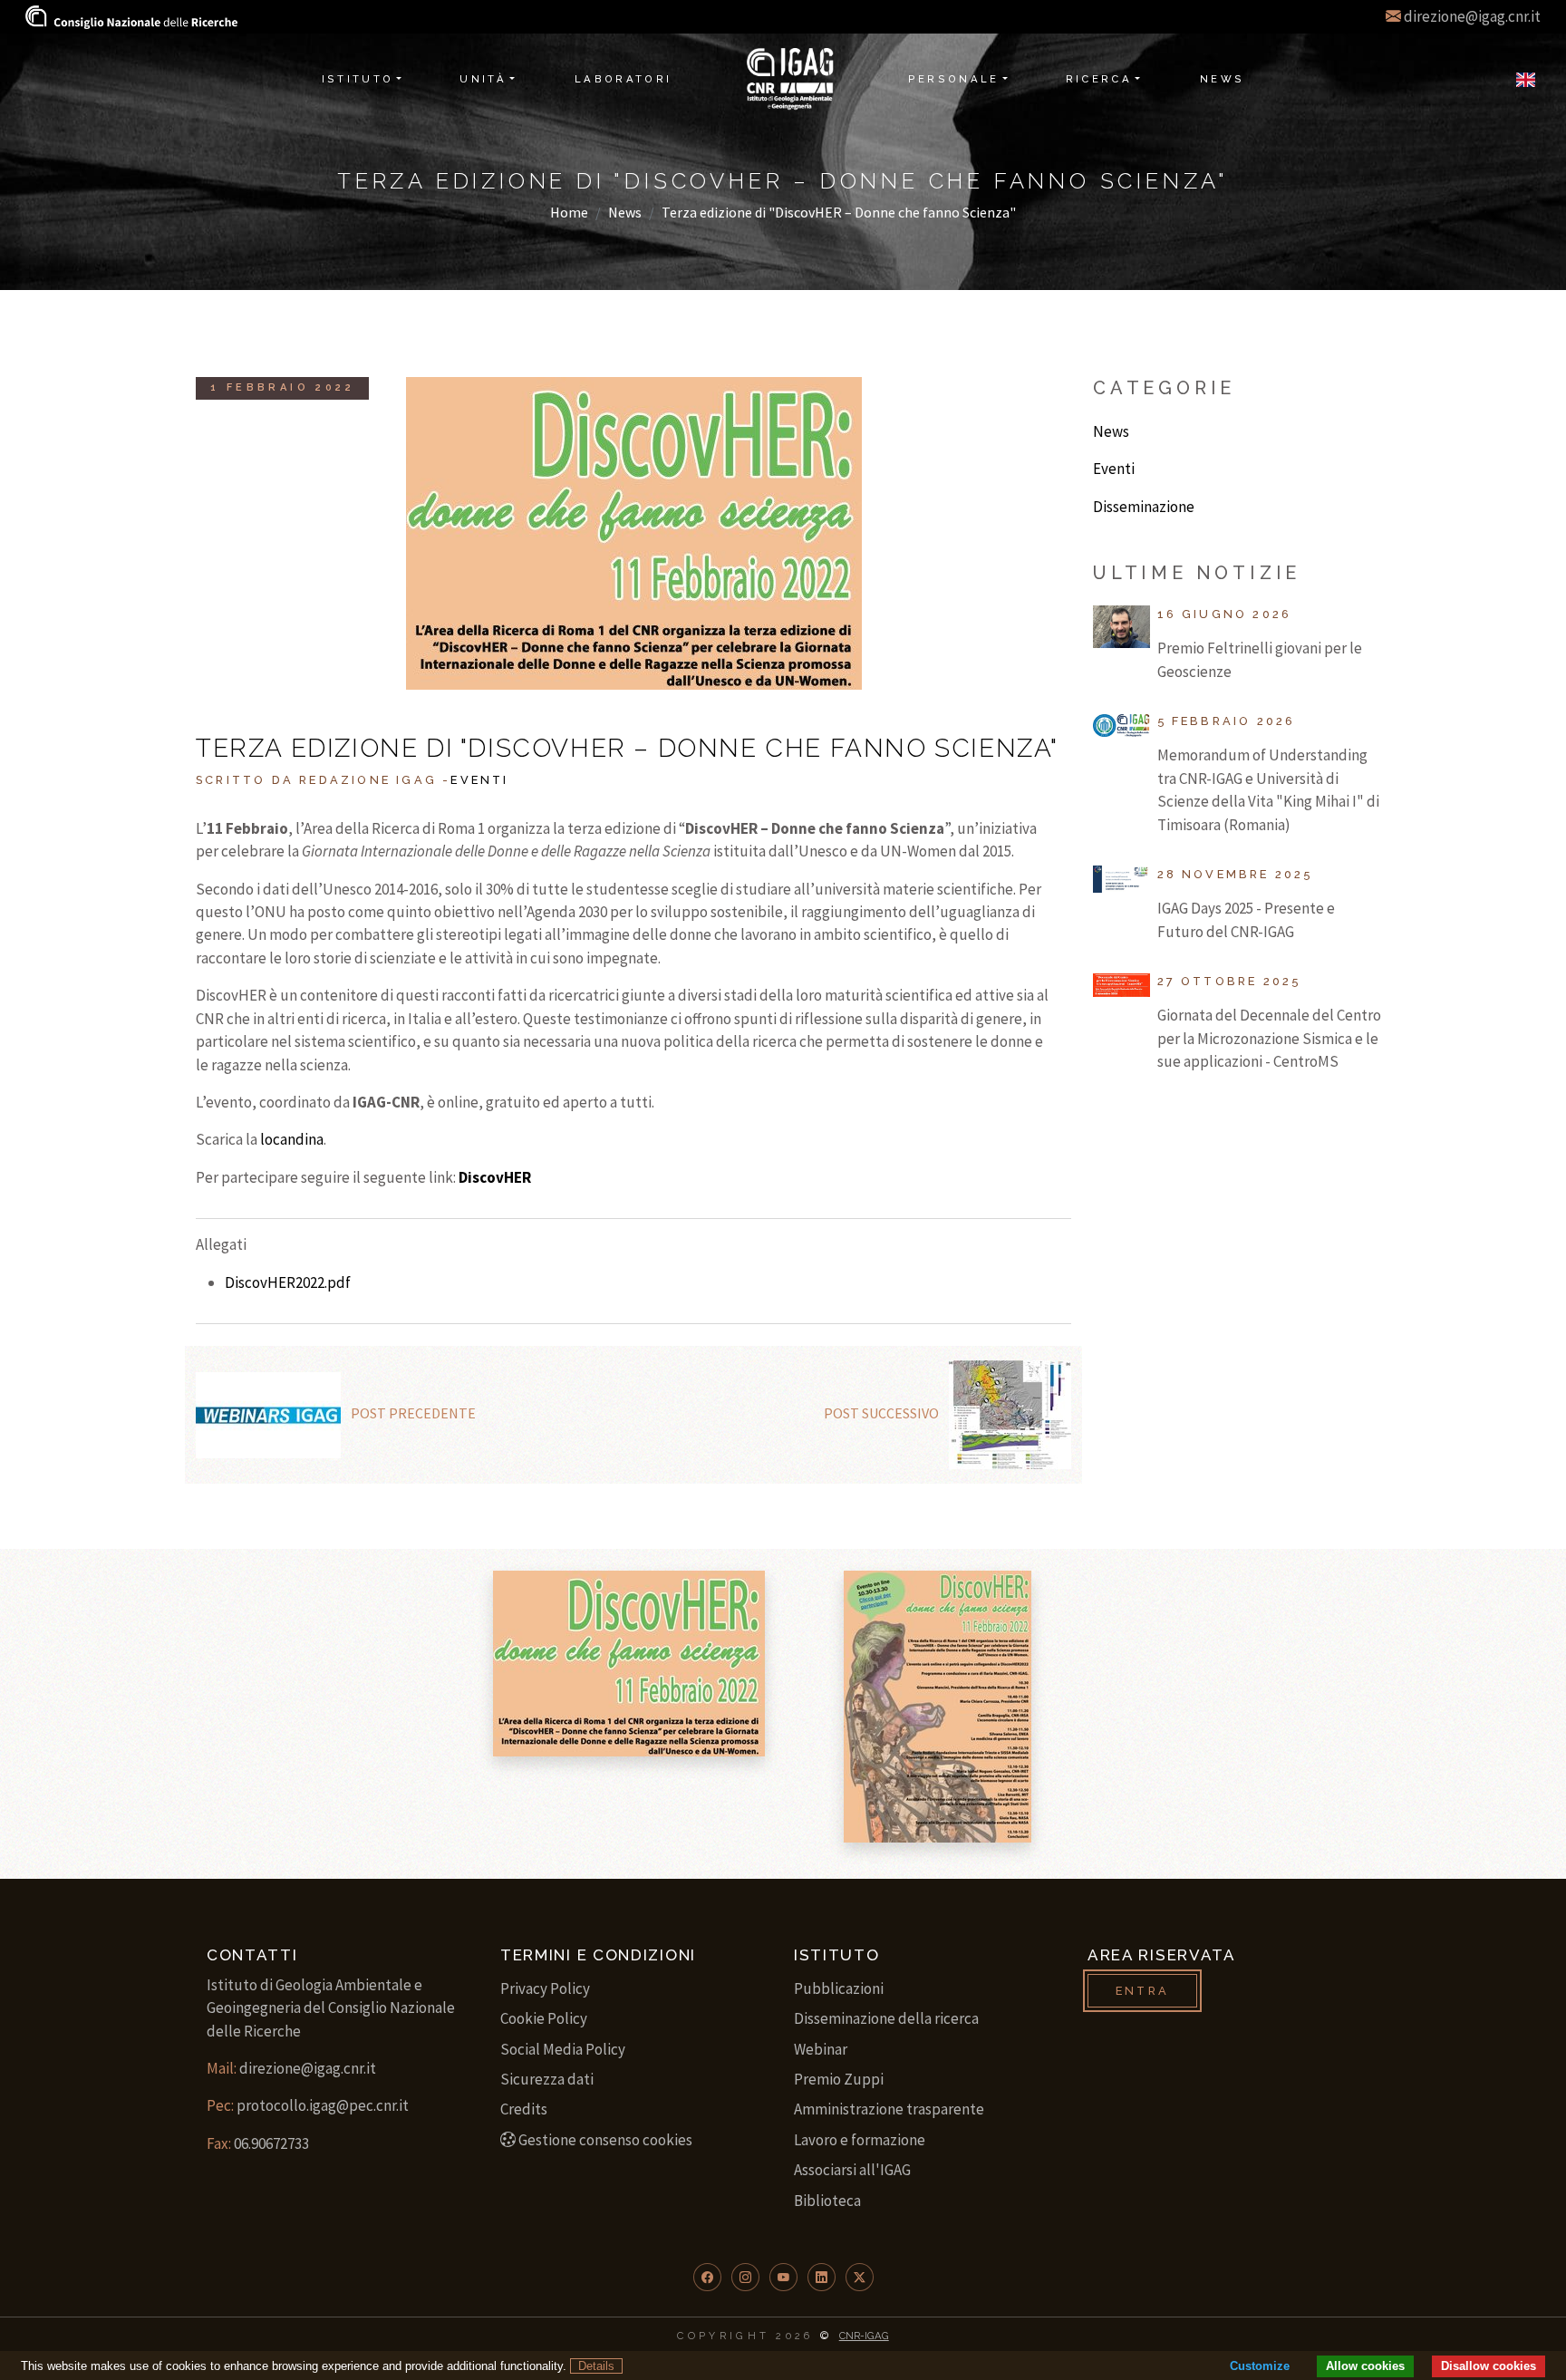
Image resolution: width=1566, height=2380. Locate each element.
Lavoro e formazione (860, 2140)
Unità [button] (483, 79)
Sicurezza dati (547, 2079)
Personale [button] (954, 79)
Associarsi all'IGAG (852, 2170)
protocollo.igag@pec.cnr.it (323, 2105)
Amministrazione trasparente (889, 2109)
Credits (524, 2109)
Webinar (821, 2049)
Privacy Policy (545, 1988)
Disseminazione (1144, 507)
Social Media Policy (563, 2049)
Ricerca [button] (1099, 79)
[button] (707, 2277)
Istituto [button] (358, 79)
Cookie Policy (544, 2018)
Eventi (479, 780)
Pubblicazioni (839, 1988)
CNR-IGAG (864, 2336)
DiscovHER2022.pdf (288, 1282)
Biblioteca (827, 2201)
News (625, 212)
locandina (292, 1139)
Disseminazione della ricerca (886, 2018)
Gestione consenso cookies (605, 2140)
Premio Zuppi (839, 2079)
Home (569, 212)
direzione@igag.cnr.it (1472, 16)
